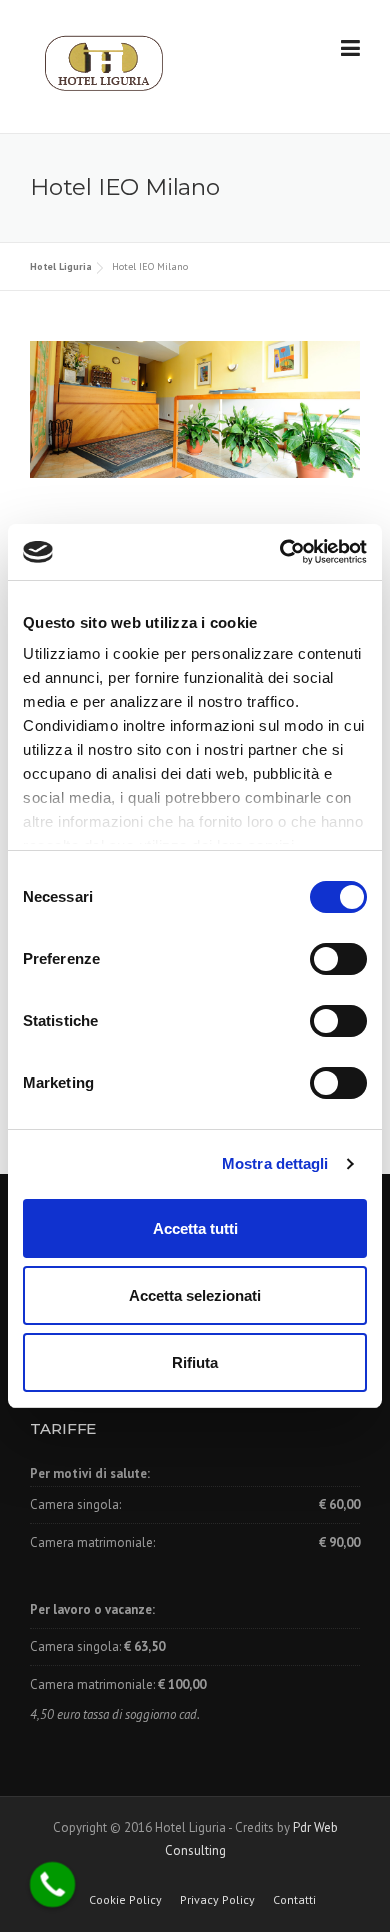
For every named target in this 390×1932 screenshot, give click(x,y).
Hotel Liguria (61, 266)
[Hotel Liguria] (104, 68)
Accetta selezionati (195, 1295)
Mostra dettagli (275, 1163)
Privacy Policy (217, 1900)
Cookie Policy (125, 1900)
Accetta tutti (195, 1228)
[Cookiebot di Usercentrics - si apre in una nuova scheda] (280, 552)
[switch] (338, 959)
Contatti (294, 1900)
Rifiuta (195, 1362)
